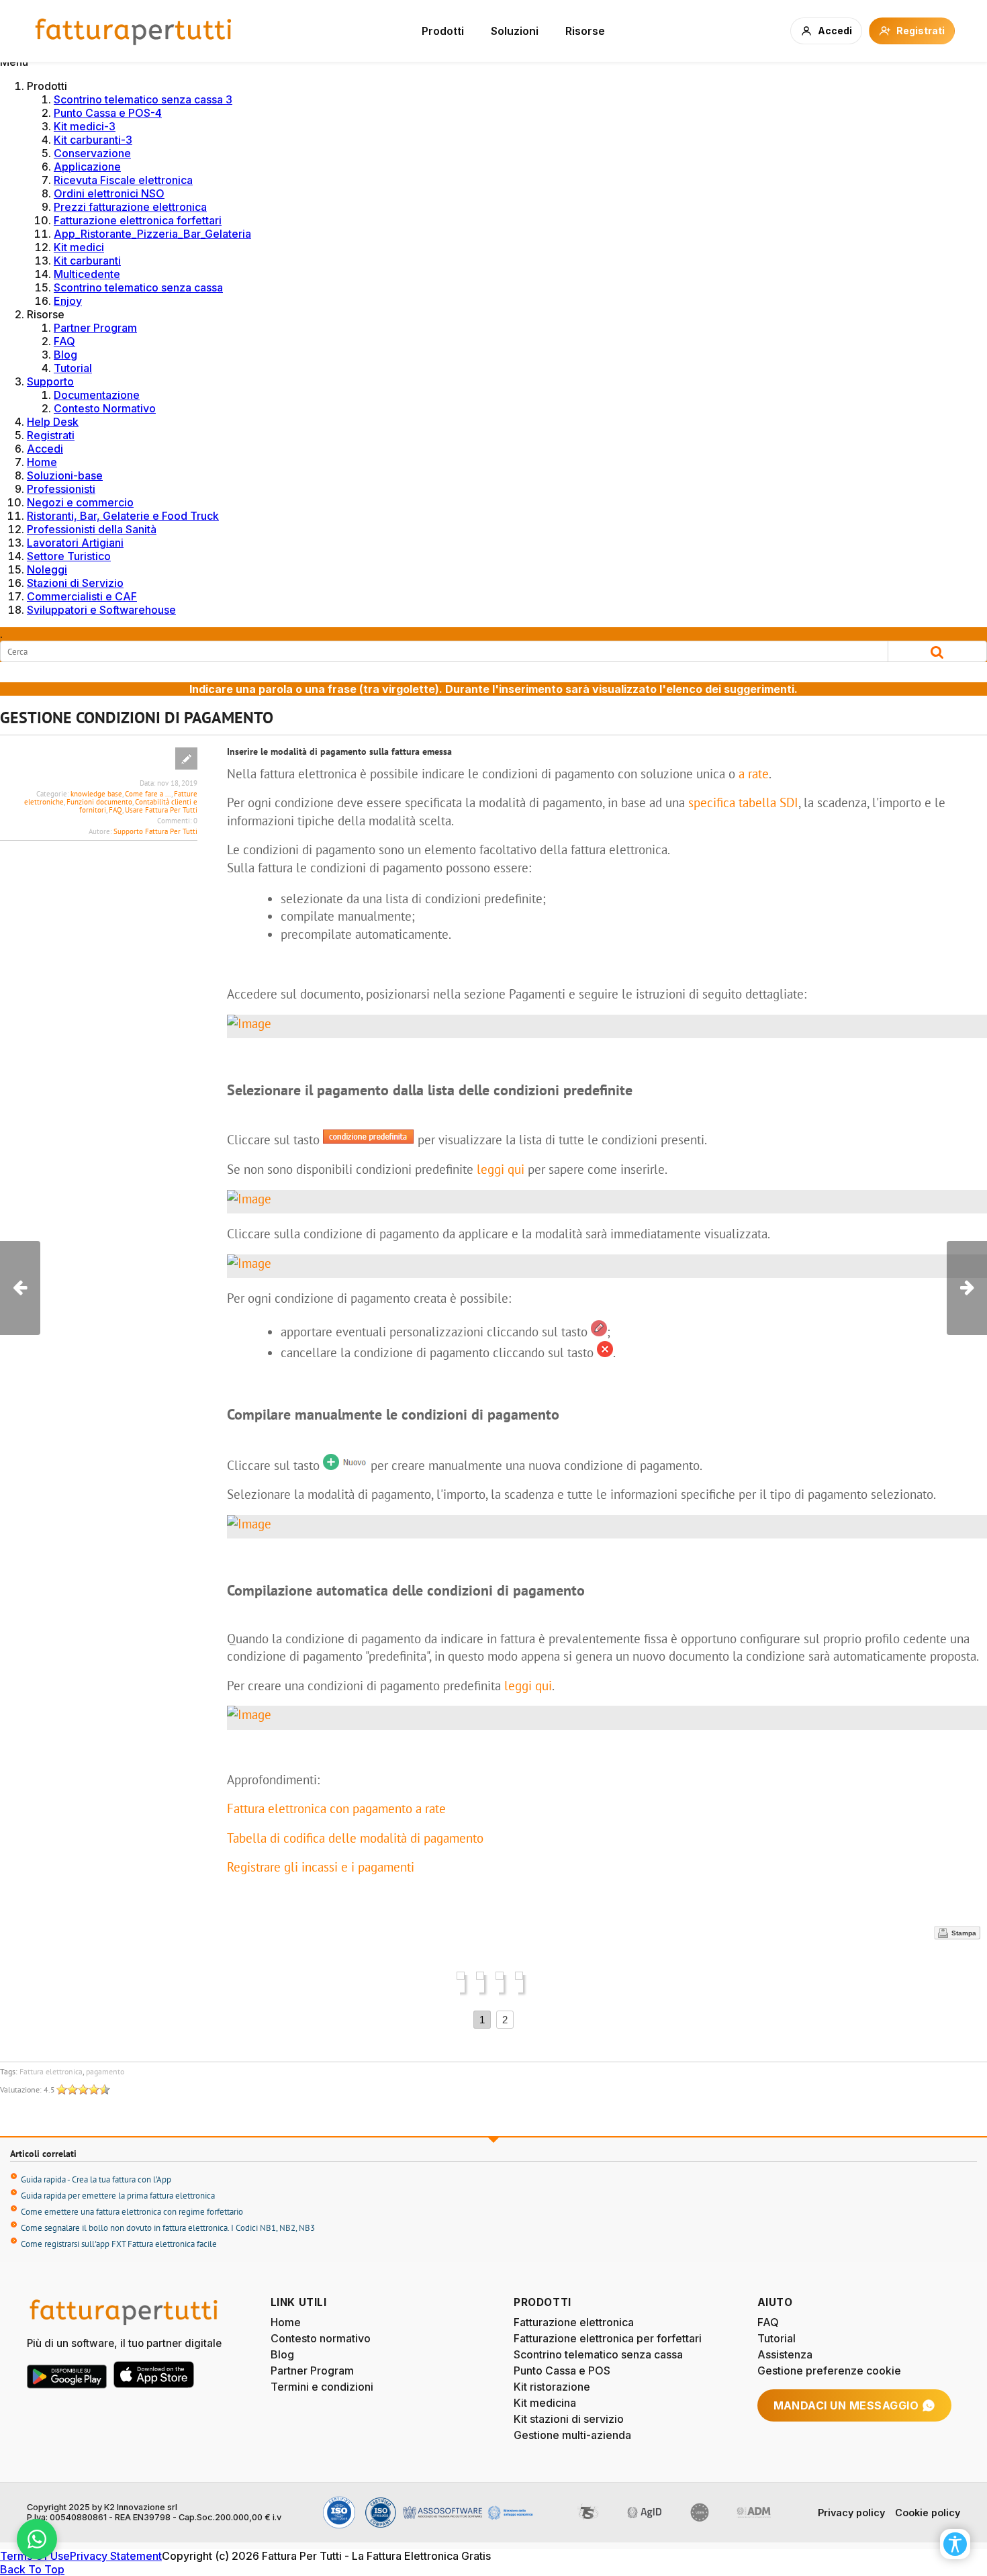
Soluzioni (515, 31)
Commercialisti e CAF (82, 596)
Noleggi (47, 569)
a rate (754, 774)
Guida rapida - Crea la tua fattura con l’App (96, 2179)
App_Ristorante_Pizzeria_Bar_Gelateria (152, 234)
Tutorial (73, 368)
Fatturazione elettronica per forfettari (608, 2338)
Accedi (45, 449)
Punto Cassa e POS (562, 2371)
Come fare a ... (148, 794)
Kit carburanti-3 (93, 140)
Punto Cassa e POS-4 (108, 113)
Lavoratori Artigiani (75, 543)
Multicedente (87, 274)
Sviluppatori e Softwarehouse (101, 610)
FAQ (64, 341)
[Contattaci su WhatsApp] (37, 2539)
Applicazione (87, 167)
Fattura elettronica (51, 2071)
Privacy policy (851, 2513)
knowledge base (96, 794)
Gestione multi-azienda (572, 2435)
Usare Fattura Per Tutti (161, 810)
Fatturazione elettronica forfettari (138, 220)
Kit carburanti (87, 261)
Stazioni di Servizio (75, 583)
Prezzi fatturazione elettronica (130, 207)
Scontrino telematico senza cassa (138, 287)
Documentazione (97, 395)
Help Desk (53, 422)
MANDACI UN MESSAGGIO (846, 2405)
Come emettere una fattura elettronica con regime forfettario (132, 2212)
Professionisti (61, 489)
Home (42, 462)
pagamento (105, 2071)
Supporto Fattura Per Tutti (155, 831)
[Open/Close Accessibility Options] (955, 2544)
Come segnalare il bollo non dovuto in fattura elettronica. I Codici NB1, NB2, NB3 (168, 2228)
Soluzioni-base (65, 475)
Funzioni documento (99, 802)
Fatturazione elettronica (574, 2322)
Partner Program (95, 328)
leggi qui (501, 1169)
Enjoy (68, 301)
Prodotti (443, 31)
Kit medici (79, 247)
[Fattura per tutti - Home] (134, 31)
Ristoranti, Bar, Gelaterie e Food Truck (123, 516)
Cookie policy (928, 2513)
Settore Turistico (69, 556)
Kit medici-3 (85, 126)
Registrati (51, 435)
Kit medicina (545, 2403)
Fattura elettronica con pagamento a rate (336, 1808)
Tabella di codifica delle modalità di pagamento (355, 1838)
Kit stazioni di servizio (569, 2419)
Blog (65, 355)
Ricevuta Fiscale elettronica (123, 180)
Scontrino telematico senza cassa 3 (143, 99)
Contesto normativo (321, 2338)
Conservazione (92, 153)
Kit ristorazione (552, 2387)
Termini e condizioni (322, 2387)
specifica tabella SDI (743, 802)
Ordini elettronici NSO (109, 193)
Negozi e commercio (80, 502)
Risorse (585, 31)
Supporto (50, 381)
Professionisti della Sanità (92, 529)
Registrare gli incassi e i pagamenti (322, 1867)
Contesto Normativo (105, 408)
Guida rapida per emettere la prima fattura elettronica (118, 2196)
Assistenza (785, 2354)
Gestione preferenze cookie (829, 2371)
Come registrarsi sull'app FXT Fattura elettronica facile (119, 2244)
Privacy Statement (116, 2556)
